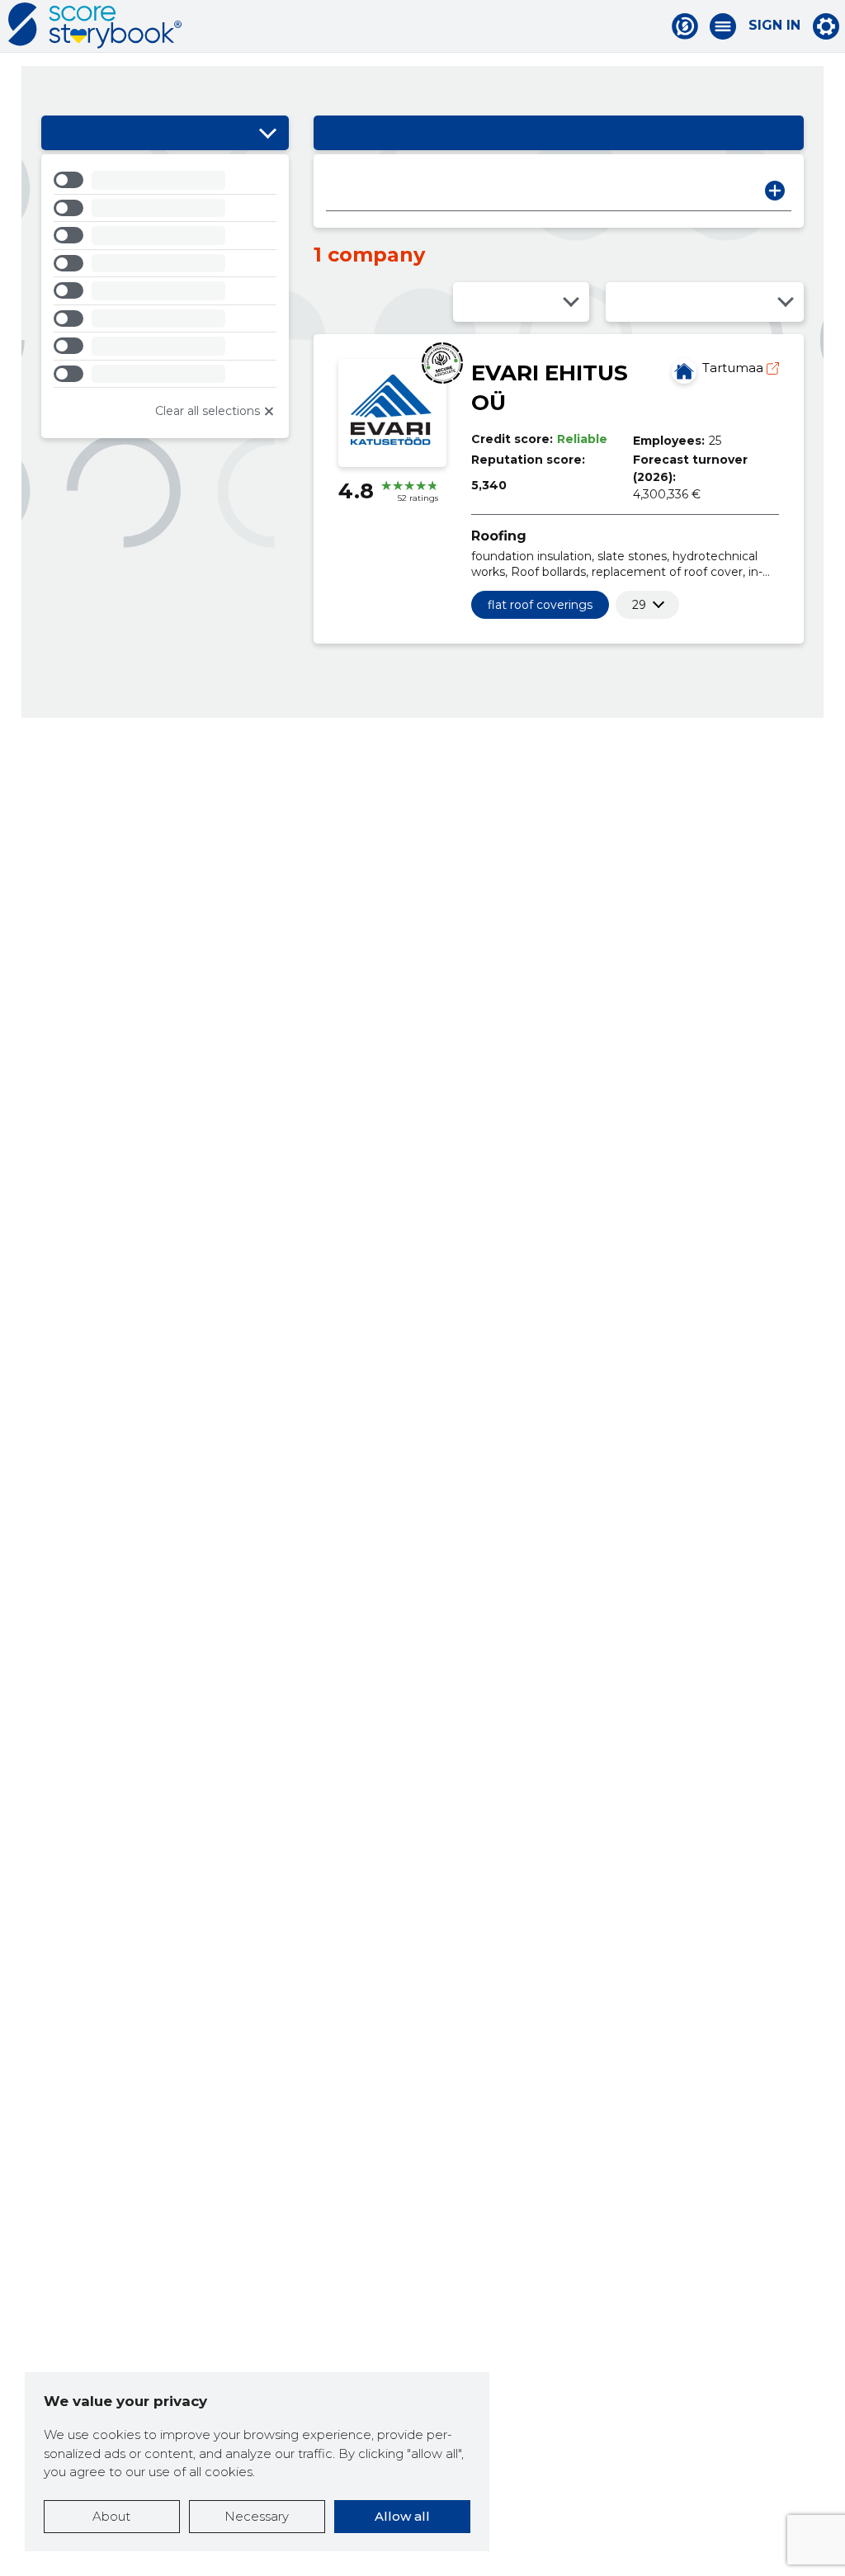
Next (775, 191)
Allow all (402, 2516)
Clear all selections (208, 411)
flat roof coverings (540, 605)
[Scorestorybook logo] (95, 26)
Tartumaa (734, 368)
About (111, 2516)
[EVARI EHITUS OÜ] (684, 371)
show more (639, 605)
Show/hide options (268, 133)
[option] (165, 183)
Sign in (774, 26)
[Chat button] (685, 26)
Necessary (257, 2516)
